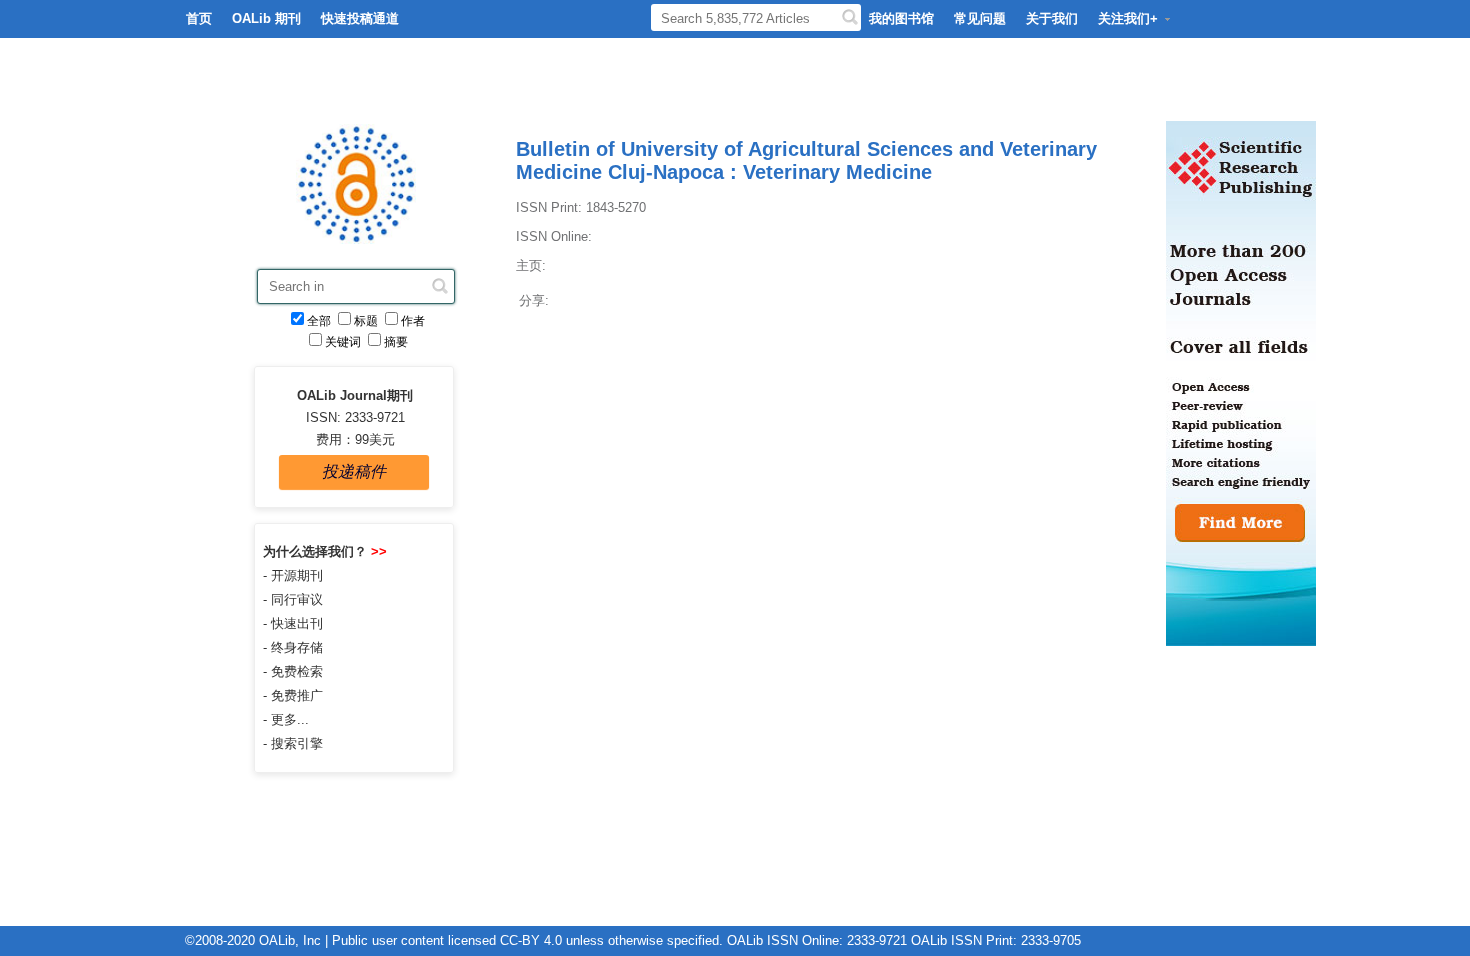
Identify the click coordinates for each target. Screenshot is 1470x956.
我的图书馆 (901, 18)
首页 (199, 18)
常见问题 (980, 18)
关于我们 (1052, 18)
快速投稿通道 (360, 18)
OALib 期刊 (266, 18)
